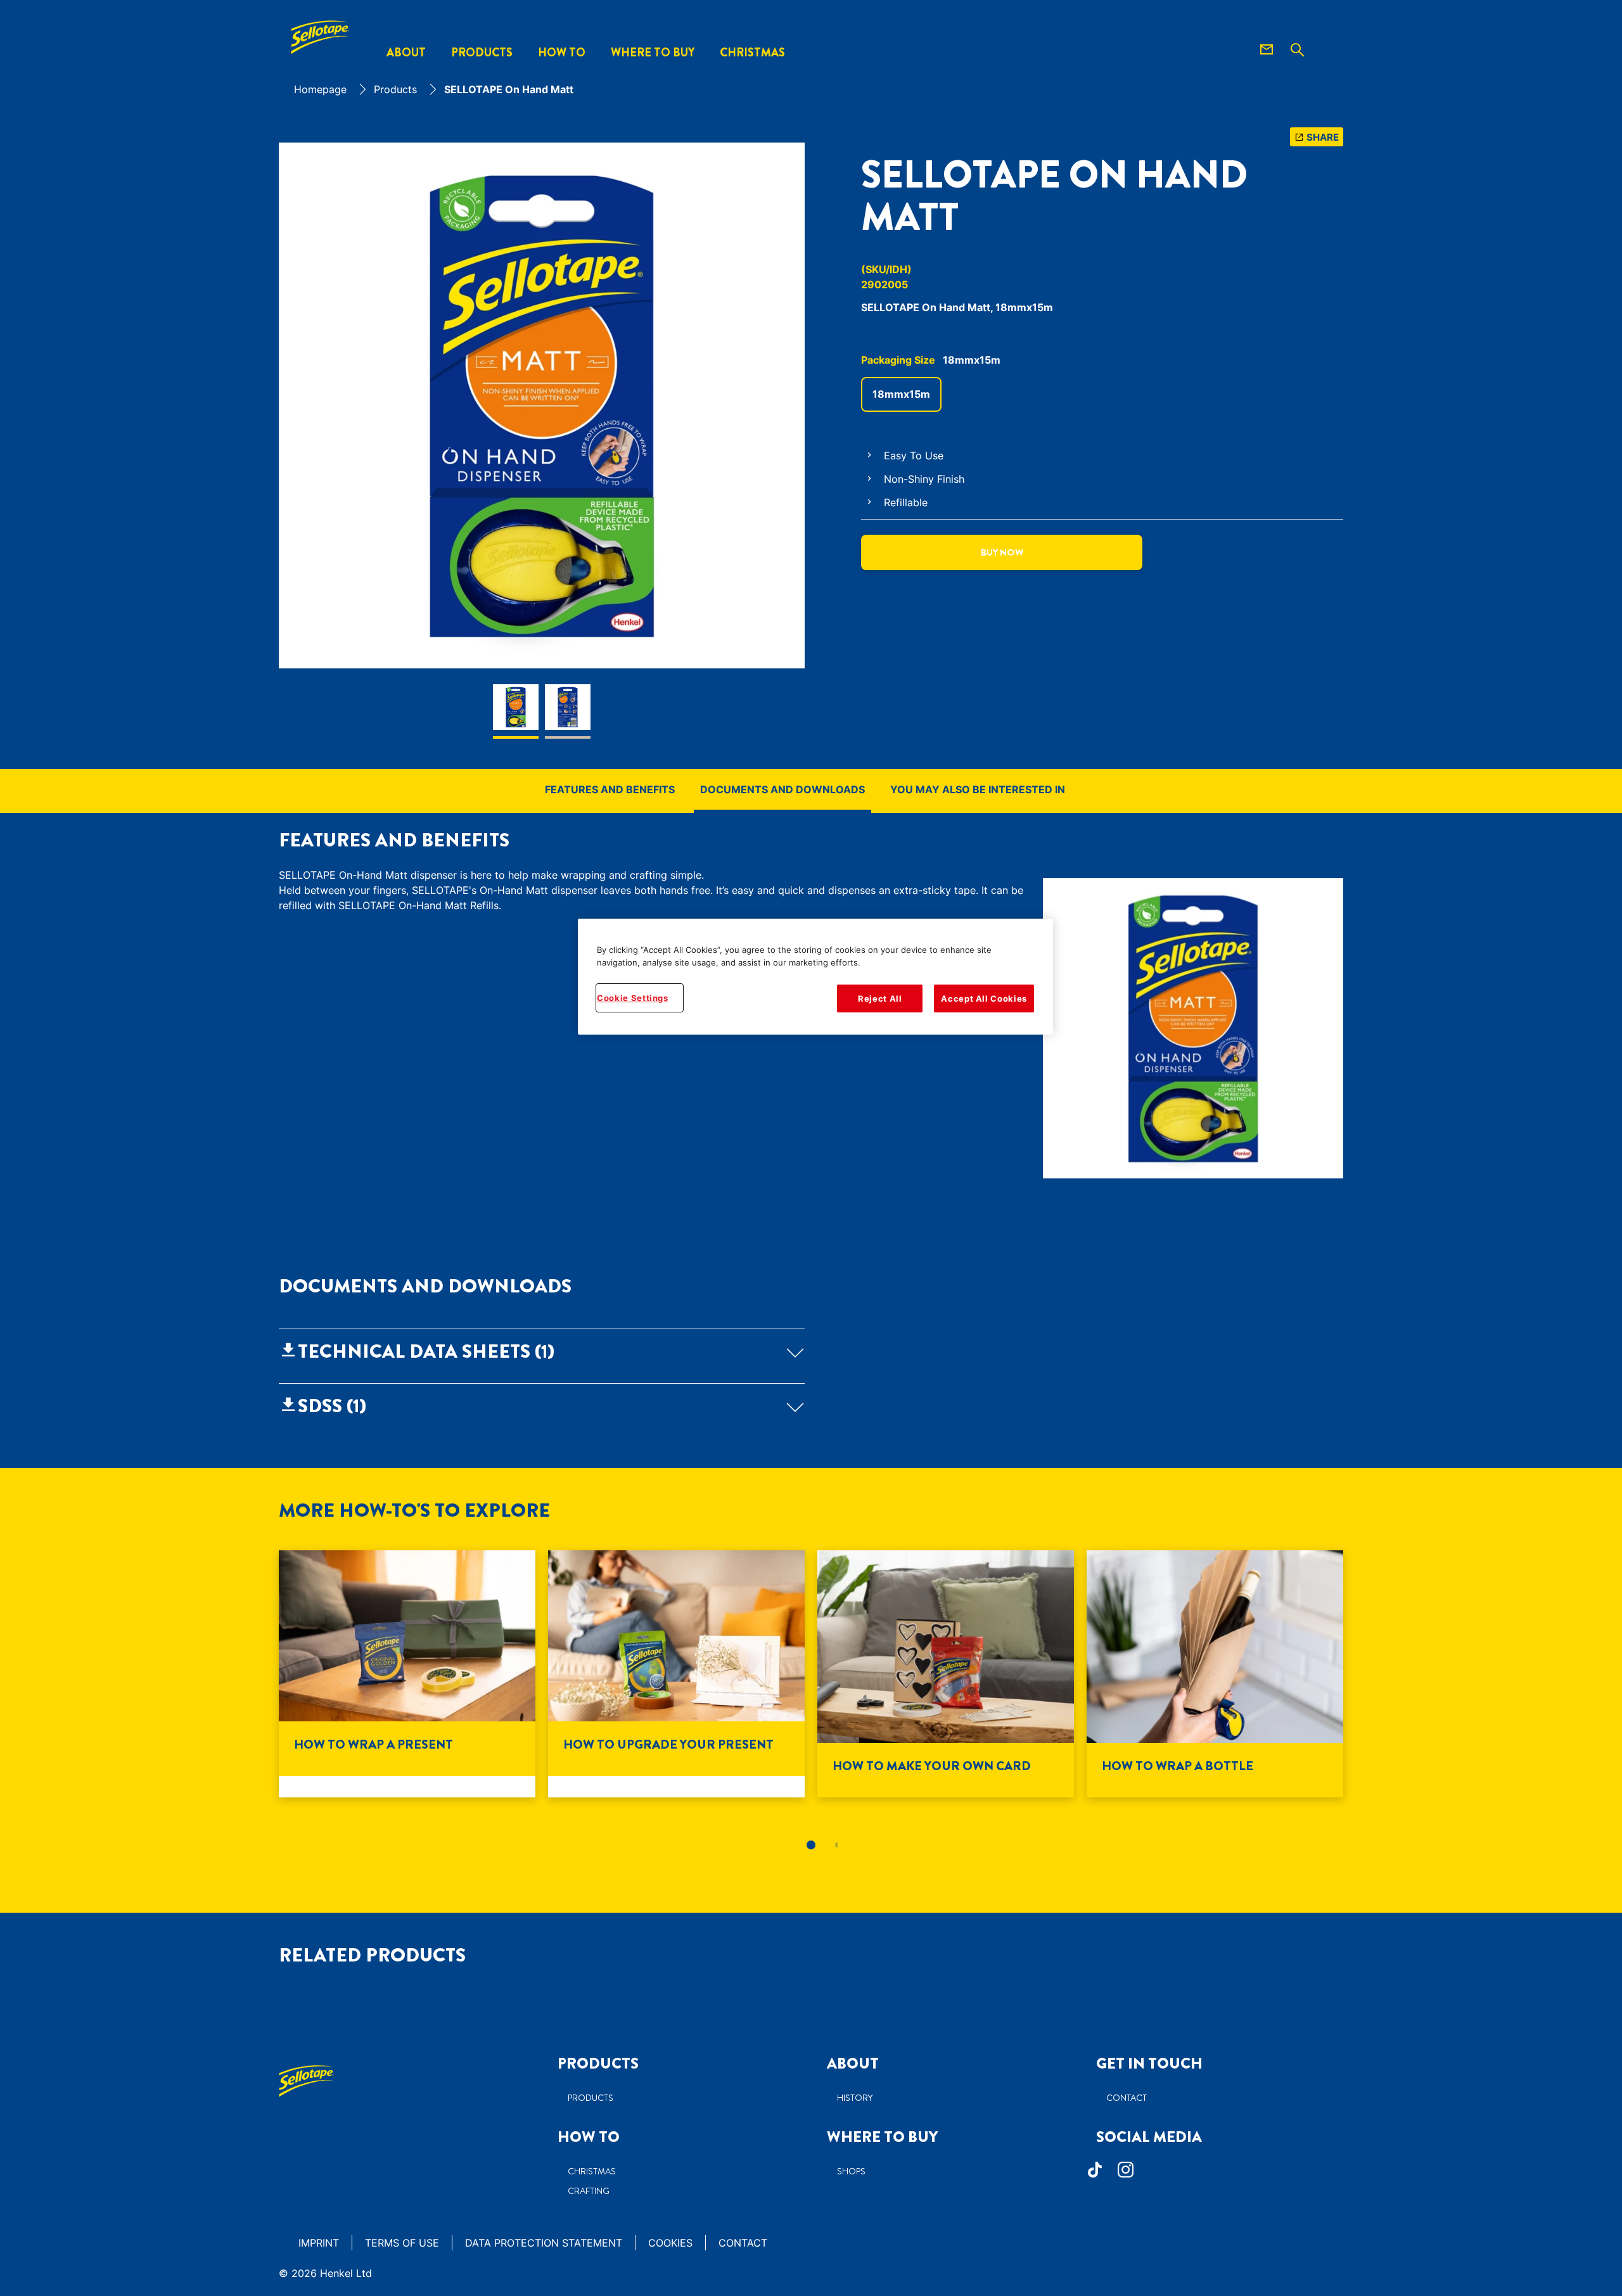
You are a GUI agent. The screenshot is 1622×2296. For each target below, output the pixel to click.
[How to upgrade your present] (676, 1674)
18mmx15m (901, 394)
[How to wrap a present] (407, 1674)
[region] (815, 977)
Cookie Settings (633, 998)
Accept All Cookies (984, 998)
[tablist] (811, 1845)
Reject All (880, 998)
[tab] (811, 1845)
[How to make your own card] (946, 1674)
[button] (542, 1351)
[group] (542, 441)
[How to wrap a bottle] (1215, 1674)
